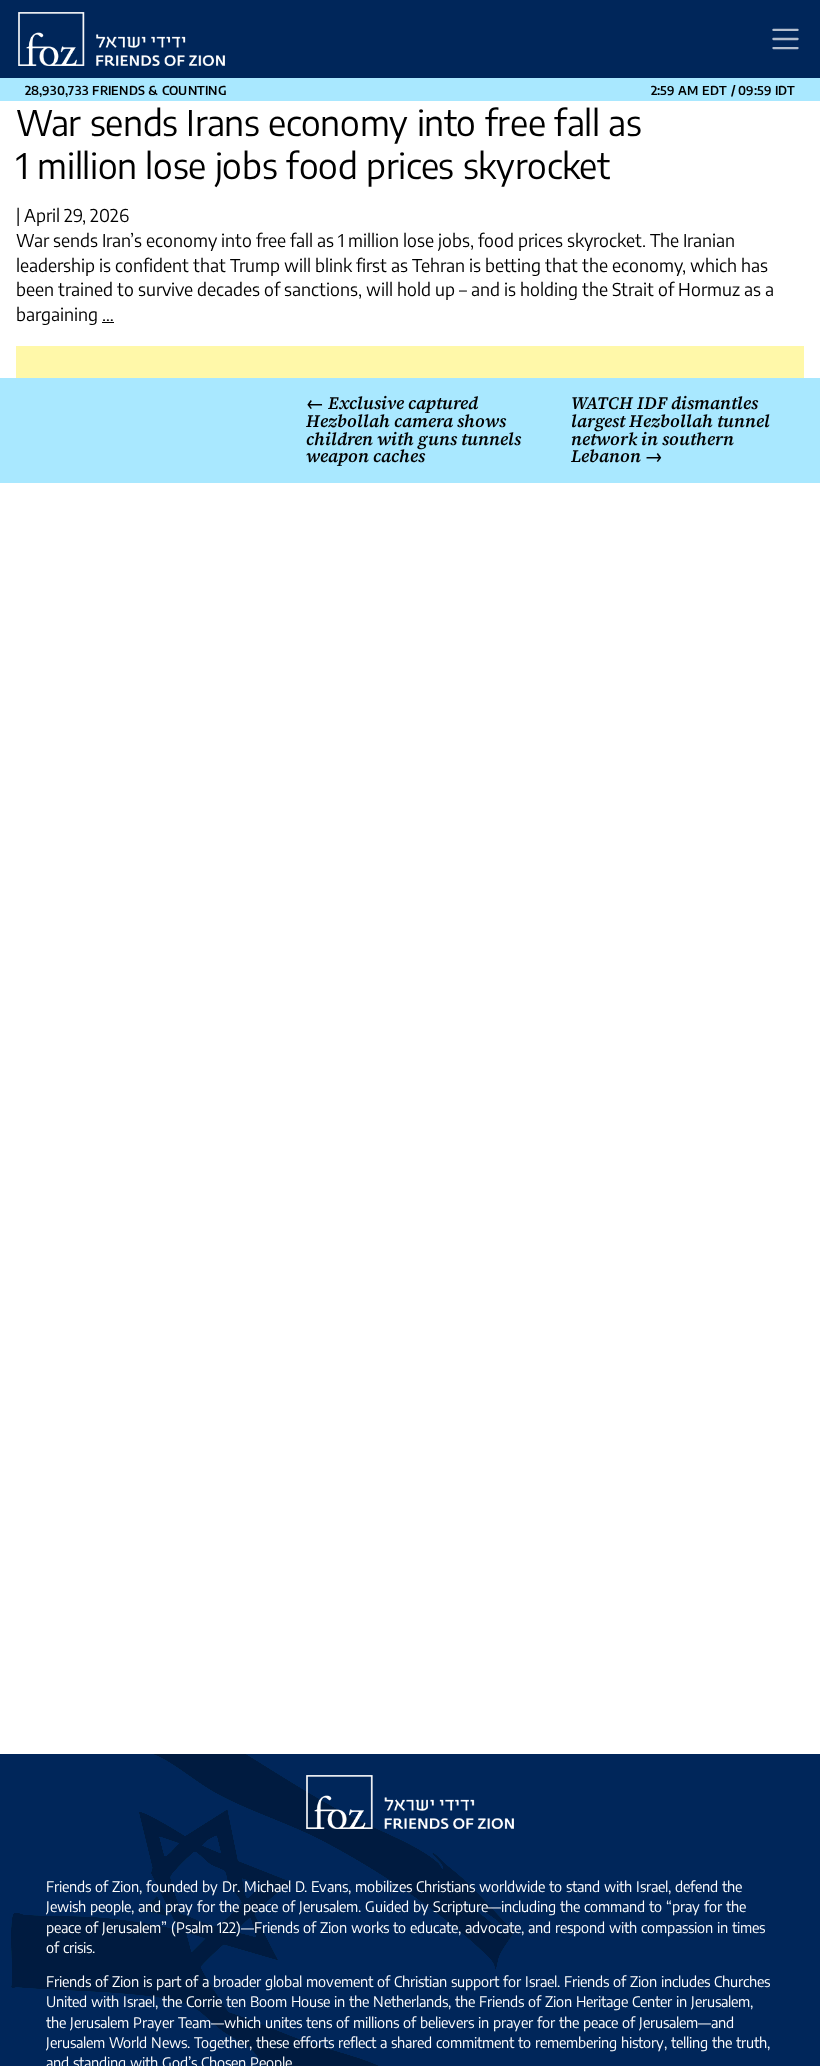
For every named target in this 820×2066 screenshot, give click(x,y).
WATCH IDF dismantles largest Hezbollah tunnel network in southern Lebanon (670, 429)
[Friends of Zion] (121, 39)
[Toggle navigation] (786, 39)
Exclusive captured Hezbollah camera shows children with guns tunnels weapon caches (413, 429)
